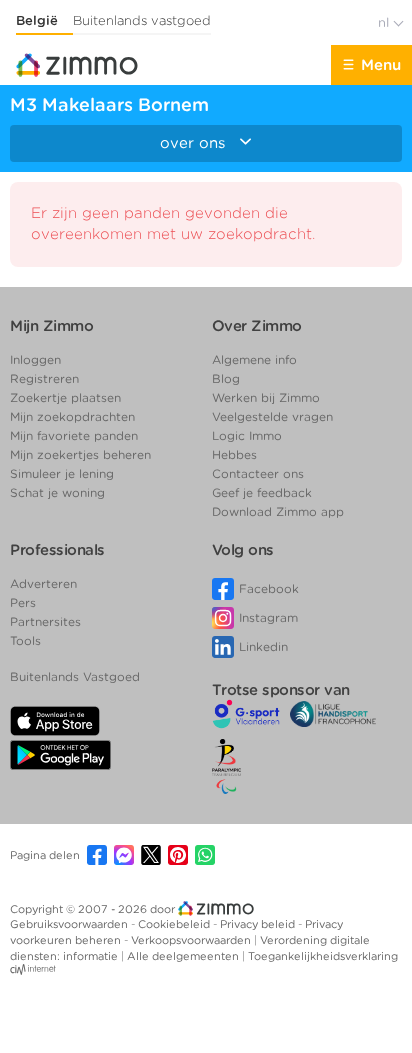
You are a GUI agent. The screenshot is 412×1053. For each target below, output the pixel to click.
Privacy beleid (259, 924)
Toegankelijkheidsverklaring (323, 956)
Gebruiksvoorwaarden (70, 924)
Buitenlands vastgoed (142, 20)
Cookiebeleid (175, 924)
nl (385, 22)
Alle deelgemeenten (184, 956)
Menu (381, 65)
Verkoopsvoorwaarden (192, 940)
